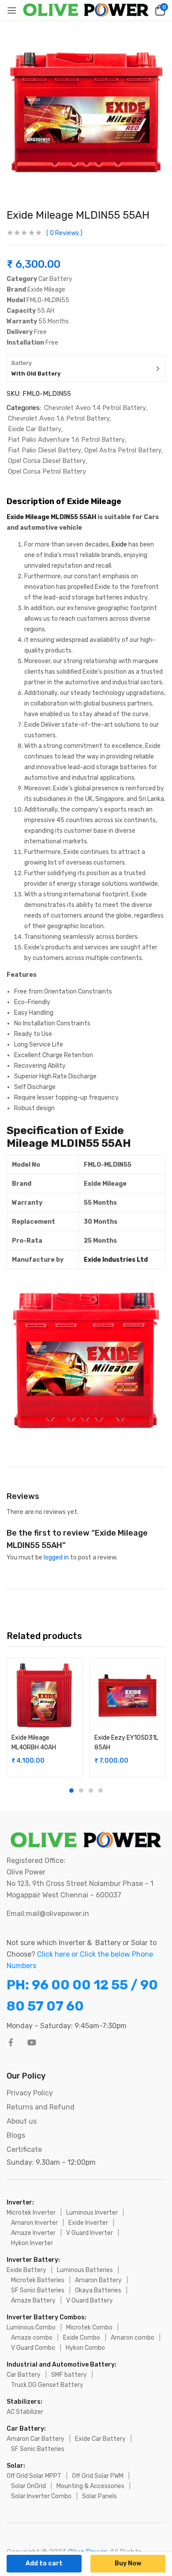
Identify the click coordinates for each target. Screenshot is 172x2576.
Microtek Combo (89, 2328)
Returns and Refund (41, 2107)
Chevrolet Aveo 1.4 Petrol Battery (95, 408)
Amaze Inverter (33, 2233)
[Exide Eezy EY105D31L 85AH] (127, 1696)
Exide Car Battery (35, 429)
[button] (159, 10)
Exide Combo (82, 2338)
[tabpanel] (45, 1717)
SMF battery (69, 2375)
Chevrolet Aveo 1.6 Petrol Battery (59, 418)
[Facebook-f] (11, 2042)
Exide (119, 544)
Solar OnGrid (28, 2486)
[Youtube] (32, 2042)
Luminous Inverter (92, 2213)
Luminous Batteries (85, 2270)
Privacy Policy (30, 2093)
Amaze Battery (33, 2301)
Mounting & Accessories (90, 2486)
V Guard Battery (90, 2301)
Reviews (64, 233)
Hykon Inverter (32, 2243)
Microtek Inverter (31, 2213)
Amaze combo (32, 2338)
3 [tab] (91, 1791)
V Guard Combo (33, 2348)
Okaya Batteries (98, 2290)
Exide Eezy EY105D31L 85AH (126, 1743)
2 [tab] (81, 1791)
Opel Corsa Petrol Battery (47, 471)
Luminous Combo (31, 2328)
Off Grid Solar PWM (98, 2476)
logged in (56, 1557)
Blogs (16, 2135)
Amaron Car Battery (36, 2439)
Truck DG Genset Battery (47, 2385)
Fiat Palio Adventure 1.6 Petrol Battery (66, 440)
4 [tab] (101, 1791)
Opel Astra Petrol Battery (123, 450)
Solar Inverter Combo (41, 2496)
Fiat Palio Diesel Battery (45, 450)
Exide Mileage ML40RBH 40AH (34, 1743)
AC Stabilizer (25, 2412)
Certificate (24, 2149)
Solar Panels (99, 2496)
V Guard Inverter (90, 2233)
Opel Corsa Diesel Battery (47, 461)
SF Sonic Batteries (38, 2290)
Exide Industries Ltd (116, 1260)
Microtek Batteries (38, 2280)
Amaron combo (133, 2338)
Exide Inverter (88, 2223)
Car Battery (24, 2375)
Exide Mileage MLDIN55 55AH (51, 517)
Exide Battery (26, 2270)
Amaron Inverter (34, 2223)
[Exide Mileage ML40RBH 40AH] (45, 1696)
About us (22, 2121)
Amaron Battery (98, 2280)
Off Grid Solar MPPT (34, 2476)
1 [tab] (71, 1791)
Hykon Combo (85, 2348)
